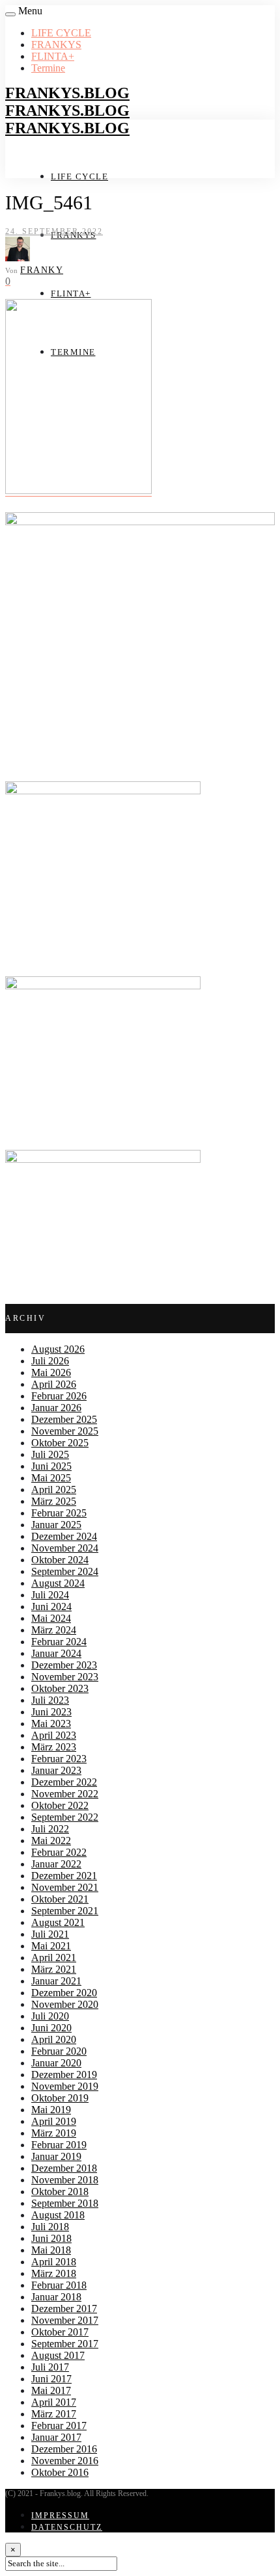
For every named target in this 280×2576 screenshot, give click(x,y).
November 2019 (65, 2086)
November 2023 (65, 1677)
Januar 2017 (56, 2437)
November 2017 (65, 2320)
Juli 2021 (50, 1934)
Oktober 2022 (60, 1805)
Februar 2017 (59, 2426)
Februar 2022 (59, 1852)
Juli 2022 (50, 1829)
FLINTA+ (53, 56)
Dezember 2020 (64, 1993)
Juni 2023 (51, 1712)
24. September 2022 (54, 231)
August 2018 (58, 2215)
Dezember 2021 (64, 1876)
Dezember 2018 (64, 2168)
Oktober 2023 (60, 1688)
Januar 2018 (56, 2297)
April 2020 (54, 2039)
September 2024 (65, 1571)
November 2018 (65, 2180)
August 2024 (58, 1583)
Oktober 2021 (60, 1899)
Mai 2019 (51, 2110)
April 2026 (54, 1384)
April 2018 (54, 2262)
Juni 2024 (51, 1607)
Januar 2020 (56, 2063)
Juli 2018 (50, 2227)
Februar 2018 (59, 2285)
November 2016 (65, 2461)
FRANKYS (56, 45)
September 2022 (65, 1817)
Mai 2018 (51, 2250)
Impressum (60, 2516)
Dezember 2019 (64, 2075)
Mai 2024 (51, 1618)
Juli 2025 (50, 1454)
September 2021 (65, 1911)
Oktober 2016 (60, 2472)
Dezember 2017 (64, 2309)
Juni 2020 (51, 2028)
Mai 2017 (51, 2390)
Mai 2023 (51, 1724)
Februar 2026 (59, 1396)
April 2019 (54, 2121)
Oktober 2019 (60, 2098)
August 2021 (58, 1922)
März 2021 (54, 1969)
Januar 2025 (56, 1525)
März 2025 (54, 1501)
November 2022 (65, 1794)
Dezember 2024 (64, 1536)
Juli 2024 (50, 1595)
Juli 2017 (50, 2367)
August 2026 (58, 1349)
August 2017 (58, 2355)
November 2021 (65, 1887)
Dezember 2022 (64, 1782)
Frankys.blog (67, 93)
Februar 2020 (59, 2051)
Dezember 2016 (64, 2449)
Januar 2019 (56, 2156)
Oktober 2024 (60, 1560)
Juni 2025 (51, 1466)
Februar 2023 (59, 1759)
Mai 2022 (51, 1841)
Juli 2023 (50, 1700)
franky (42, 270)
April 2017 (54, 2402)
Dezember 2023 (64, 1665)
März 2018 (54, 2273)
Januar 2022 (56, 1864)
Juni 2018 (51, 2238)
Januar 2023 (56, 1770)
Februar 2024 (59, 1642)
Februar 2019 (59, 2145)
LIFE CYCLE (61, 33)
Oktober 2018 (60, 2192)
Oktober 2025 (60, 1443)
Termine (48, 68)
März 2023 (54, 1747)
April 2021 (54, 1958)
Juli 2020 (50, 2016)
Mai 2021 (51, 1946)
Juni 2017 (51, 2379)
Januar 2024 (56, 1653)
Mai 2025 (51, 1478)
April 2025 (54, 1490)
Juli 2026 (50, 1361)
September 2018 (65, 2203)
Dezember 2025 (64, 1419)
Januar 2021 (56, 1981)
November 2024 (65, 1548)
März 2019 (54, 2133)
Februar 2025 (59, 1513)
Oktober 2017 (60, 2332)
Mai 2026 (51, 1373)
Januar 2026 (56, 1408)
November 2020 (65, 2004)
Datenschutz (67, 2527)
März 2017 (54, 2414)
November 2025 (65, 1431)
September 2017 (65, 2344)
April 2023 (54, 1735)
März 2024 (54, 1630)
